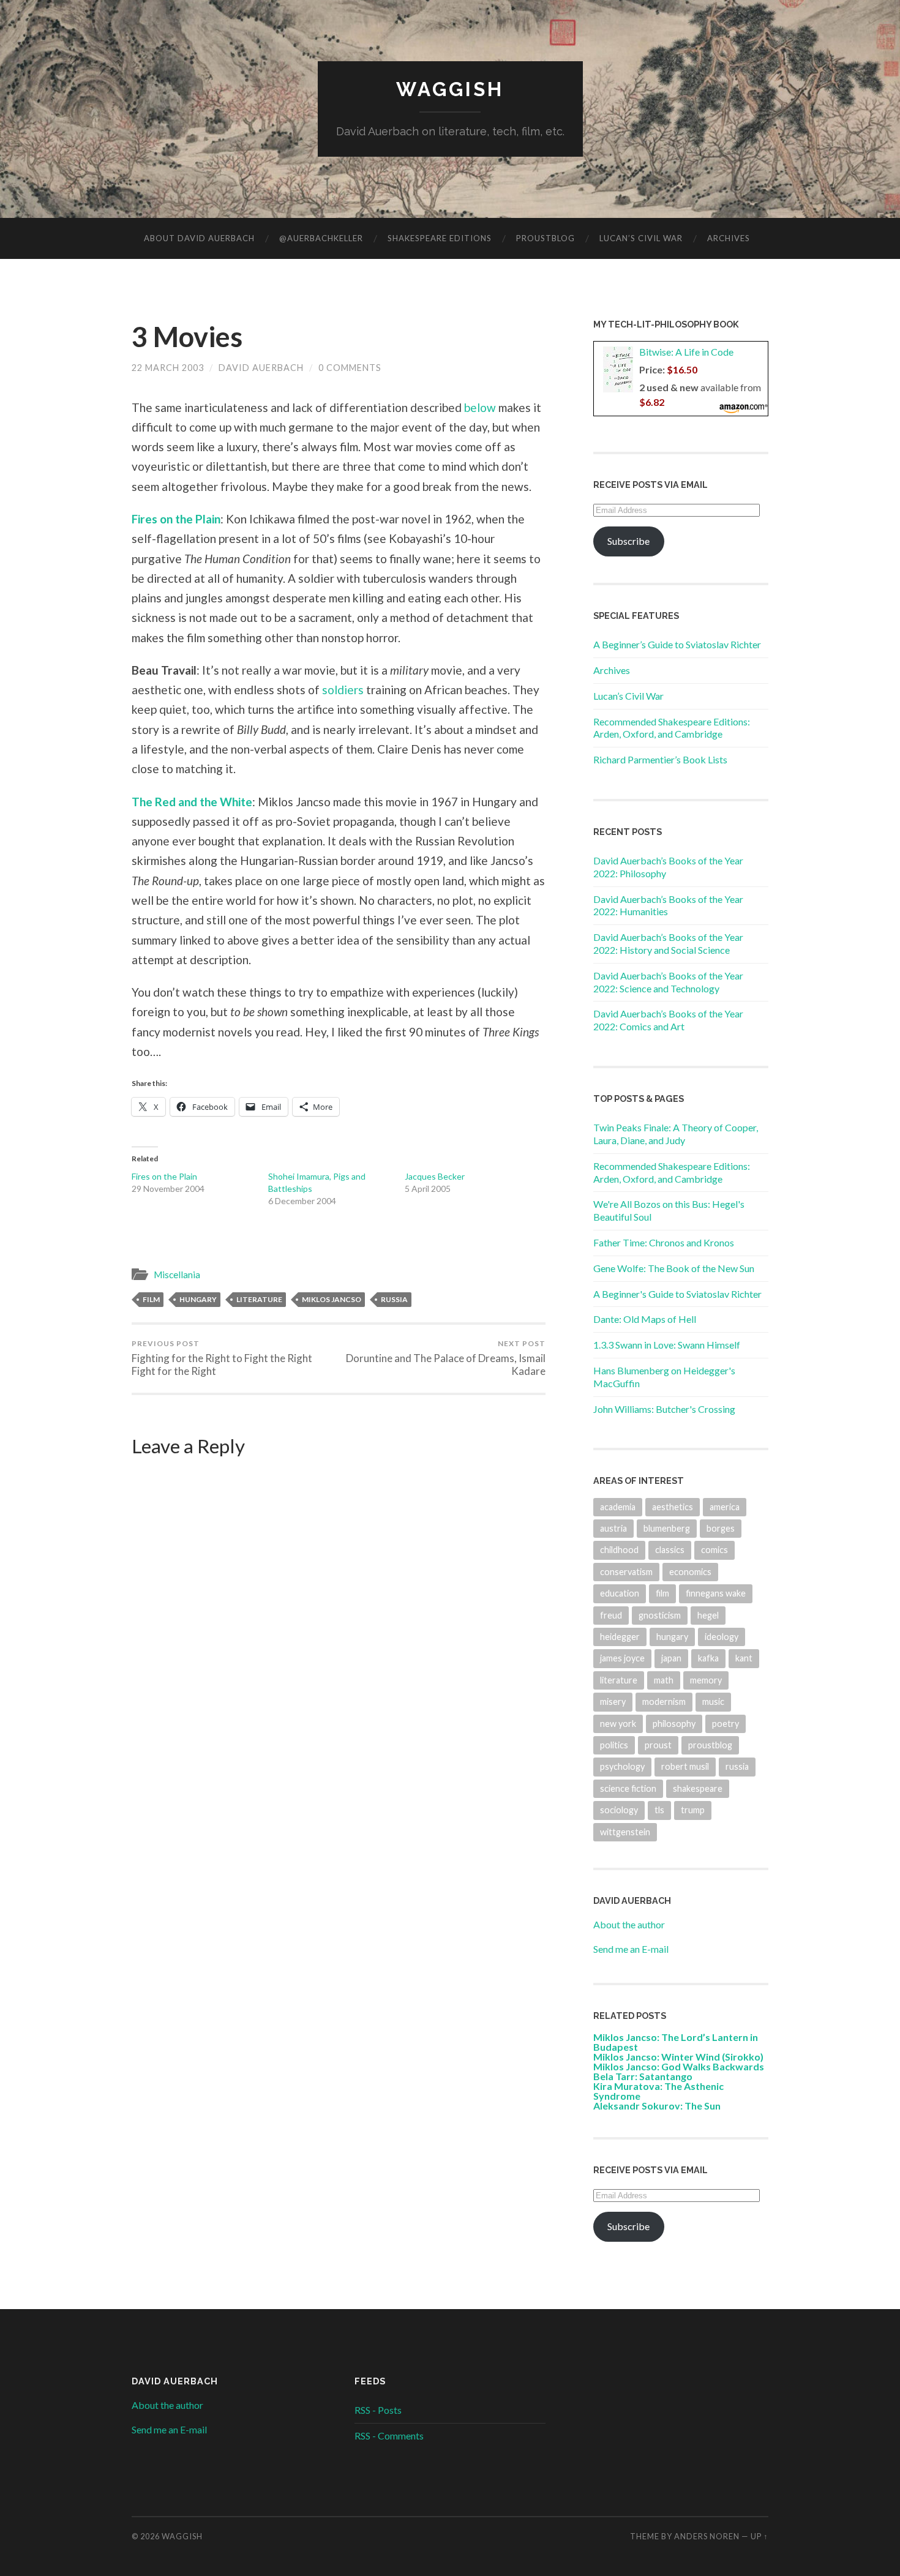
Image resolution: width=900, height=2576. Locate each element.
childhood (619, 1550)
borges (721, 1528)
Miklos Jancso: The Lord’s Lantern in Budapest (676, 2042)
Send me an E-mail (631, 1949)
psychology (622, 1766)
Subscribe (628, 541)
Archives (729, 238)
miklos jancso (332, 1299)
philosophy (674, 1724)
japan (671, 1658)
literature (259, 1299)
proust (658, 1745)
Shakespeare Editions (440, 238)
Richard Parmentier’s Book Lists (660, 759)
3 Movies (187, 337)
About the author (629, 1924)
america (725, 1507)
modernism (664, 1702)
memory (706, 1680)
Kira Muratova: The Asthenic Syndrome (658, 2091)
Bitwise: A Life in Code (686, 352)
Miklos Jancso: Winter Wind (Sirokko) (678, 2057)
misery (613, 1702)
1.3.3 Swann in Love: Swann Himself (667, 1345)
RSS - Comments (389, 2436)
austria (613, 1528)
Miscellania (177, 1275)
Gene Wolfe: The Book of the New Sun (674, 1268)
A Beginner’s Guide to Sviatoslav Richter (677, 644)
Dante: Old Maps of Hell (645, 1319)
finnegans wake (716, 1593)
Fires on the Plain (176, 519)
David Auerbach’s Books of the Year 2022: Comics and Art (668, 1020)
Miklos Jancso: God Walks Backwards (679, 2066)
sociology (619, 1810)
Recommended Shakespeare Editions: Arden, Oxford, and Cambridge (672, 728)
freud (611, 1615)
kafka (708, 1658)
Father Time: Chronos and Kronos (664, 1242)
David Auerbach (261, 368)
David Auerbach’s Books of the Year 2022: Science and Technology (668, 982)
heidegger (620, 1637)
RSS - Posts (378, 2410)
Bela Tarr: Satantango (643, 2076)
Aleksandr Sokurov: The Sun (657, 2106)
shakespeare (698, 1788)
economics (690, 1572)
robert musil (685, 1766)
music (713, 1702)
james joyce (622, 1658)
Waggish (450, 89)
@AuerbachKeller (321, 238)
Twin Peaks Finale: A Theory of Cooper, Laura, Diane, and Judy (676, 1134)
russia (394, 1299)
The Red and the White (192, 802)
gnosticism (660, 1615)
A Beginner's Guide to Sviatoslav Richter (677, 1294)
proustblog (710, 1745)
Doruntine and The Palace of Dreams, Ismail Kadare (446, 1358)
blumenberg (667, 1528)
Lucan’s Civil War (641, 238)
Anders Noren (707, 2536)
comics (714, 1550)
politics (614, 1745)
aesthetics (673, 1507)
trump (693, 1810)
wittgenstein (625, 1832)
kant (744, 1658)
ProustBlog (546, 238)
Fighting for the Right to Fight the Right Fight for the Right (222, 1358)
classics (670, 1550)
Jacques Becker (435, 1176)
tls (659, 1810)
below (480, 407)
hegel (708, 1615)
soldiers (343, 690)
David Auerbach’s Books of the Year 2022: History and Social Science (668, 943)
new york (618, 1724)
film (151, 1299)
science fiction (628, 1788)
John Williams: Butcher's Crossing (664, 1409)
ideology (722, 1637)
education (620, 1593)
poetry (726, 1724)
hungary (198, 1299)
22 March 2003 (168, 368)
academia (618, 1507)
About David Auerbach (199, 238)
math (664, 1680)
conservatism (626, 1572)
